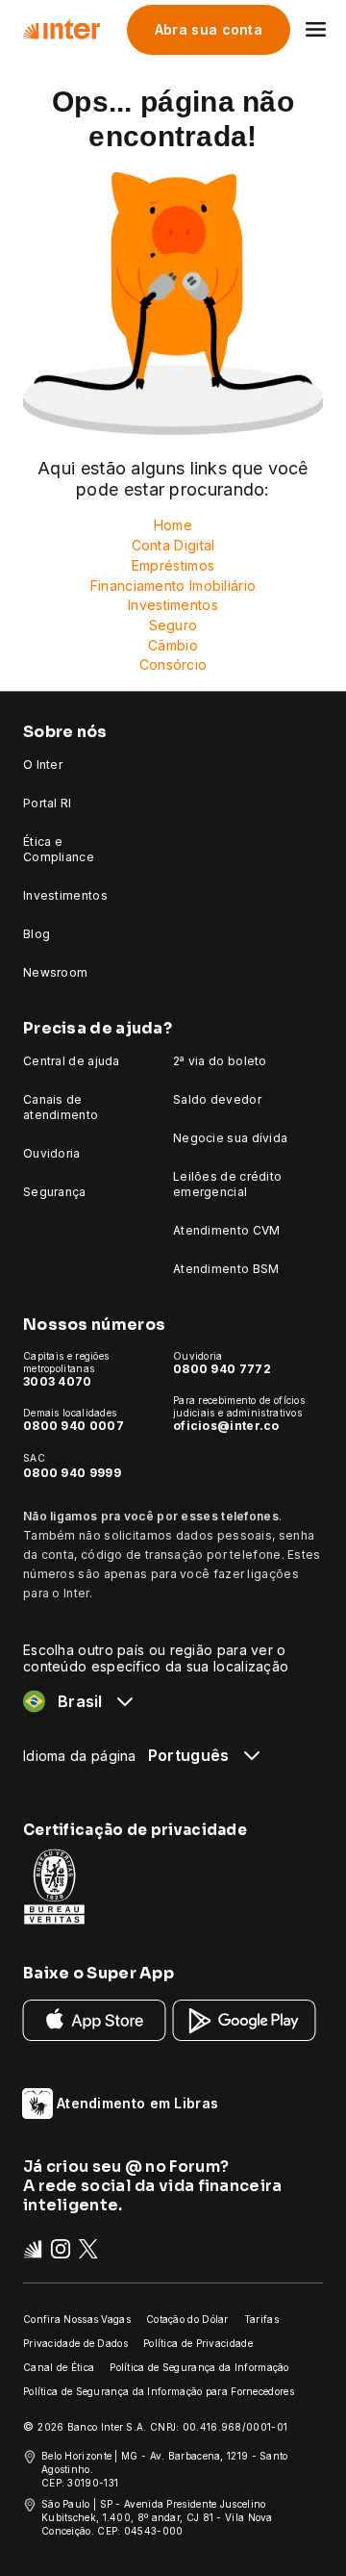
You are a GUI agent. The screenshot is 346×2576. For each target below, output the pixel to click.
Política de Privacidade (198, 2343)
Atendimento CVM (227, 1230)
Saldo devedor (217, 1099)
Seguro (173, 625)
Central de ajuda (72, 1061)
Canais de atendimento (61, 1107)
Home (173, 525)
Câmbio (173, 645)
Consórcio (173, 664)
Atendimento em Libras (137, 2103)
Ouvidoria (52, 1153)
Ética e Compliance (59, 849)
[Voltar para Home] (61, 30)
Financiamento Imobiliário (173, 586)
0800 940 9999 (72, 1473)
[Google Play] (245, 2019)
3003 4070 (58, 1381)
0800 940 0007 (74, 1426)
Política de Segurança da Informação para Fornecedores (159, 2391)
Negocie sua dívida (230, 1138)
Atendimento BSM (226, 1269)
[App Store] (95, 2019)
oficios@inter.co (226, 1426)
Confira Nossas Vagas (77, 2319)
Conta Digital (173, 545)
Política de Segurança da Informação (199, 2367)
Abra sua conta (209, 29)
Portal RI (48, 803)
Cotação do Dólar (187, 2319)
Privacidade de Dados (75, 2343)
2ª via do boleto (220, 1061)
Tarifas (261, 2319)
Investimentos (173, 605)
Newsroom (55, 972)
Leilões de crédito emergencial (227, 1184)
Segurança (55, 1192)
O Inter (43, 765)
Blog (37, 934)
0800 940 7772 (222, 1369)
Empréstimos (173, 565)
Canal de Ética (59, 2367)
